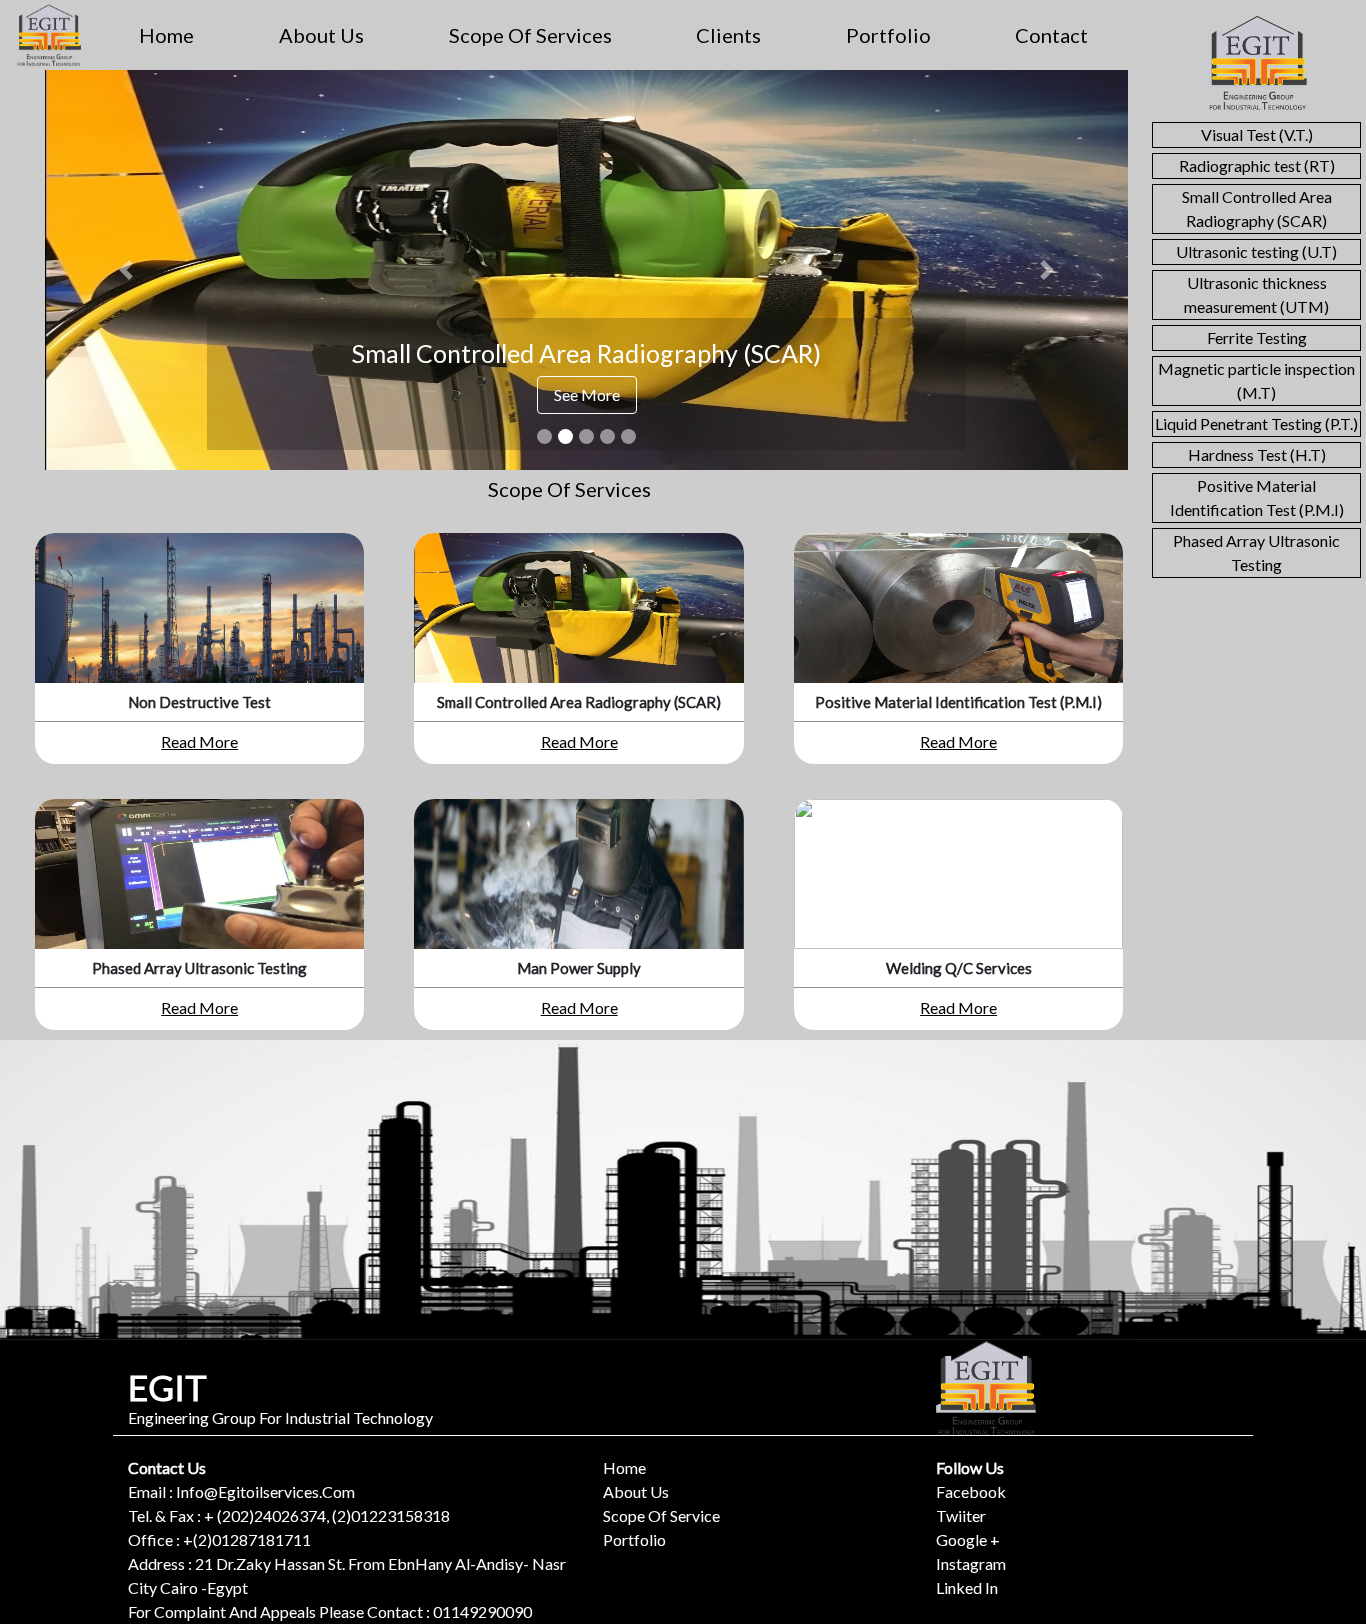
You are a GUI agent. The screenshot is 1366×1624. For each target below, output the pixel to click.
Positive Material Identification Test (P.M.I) (1257, 497)
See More (587, 394)
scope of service (661, 1515)
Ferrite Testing (1257, 337)
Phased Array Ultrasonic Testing (1256, 552)
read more (199, 741)
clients (728, 35)
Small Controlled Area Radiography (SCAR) (1257, 208)
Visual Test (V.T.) (1257, 134)
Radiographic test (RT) (1257, 165)
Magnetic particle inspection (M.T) (1256, 380)
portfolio (888, 35)
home (166, 35)
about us (321, 35)
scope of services (530, 35)
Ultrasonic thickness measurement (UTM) (1256, 294)
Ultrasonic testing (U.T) (1256, 251)
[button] (126, 270)
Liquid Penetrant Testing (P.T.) (1256, 423)
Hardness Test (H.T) (1257, 454)
